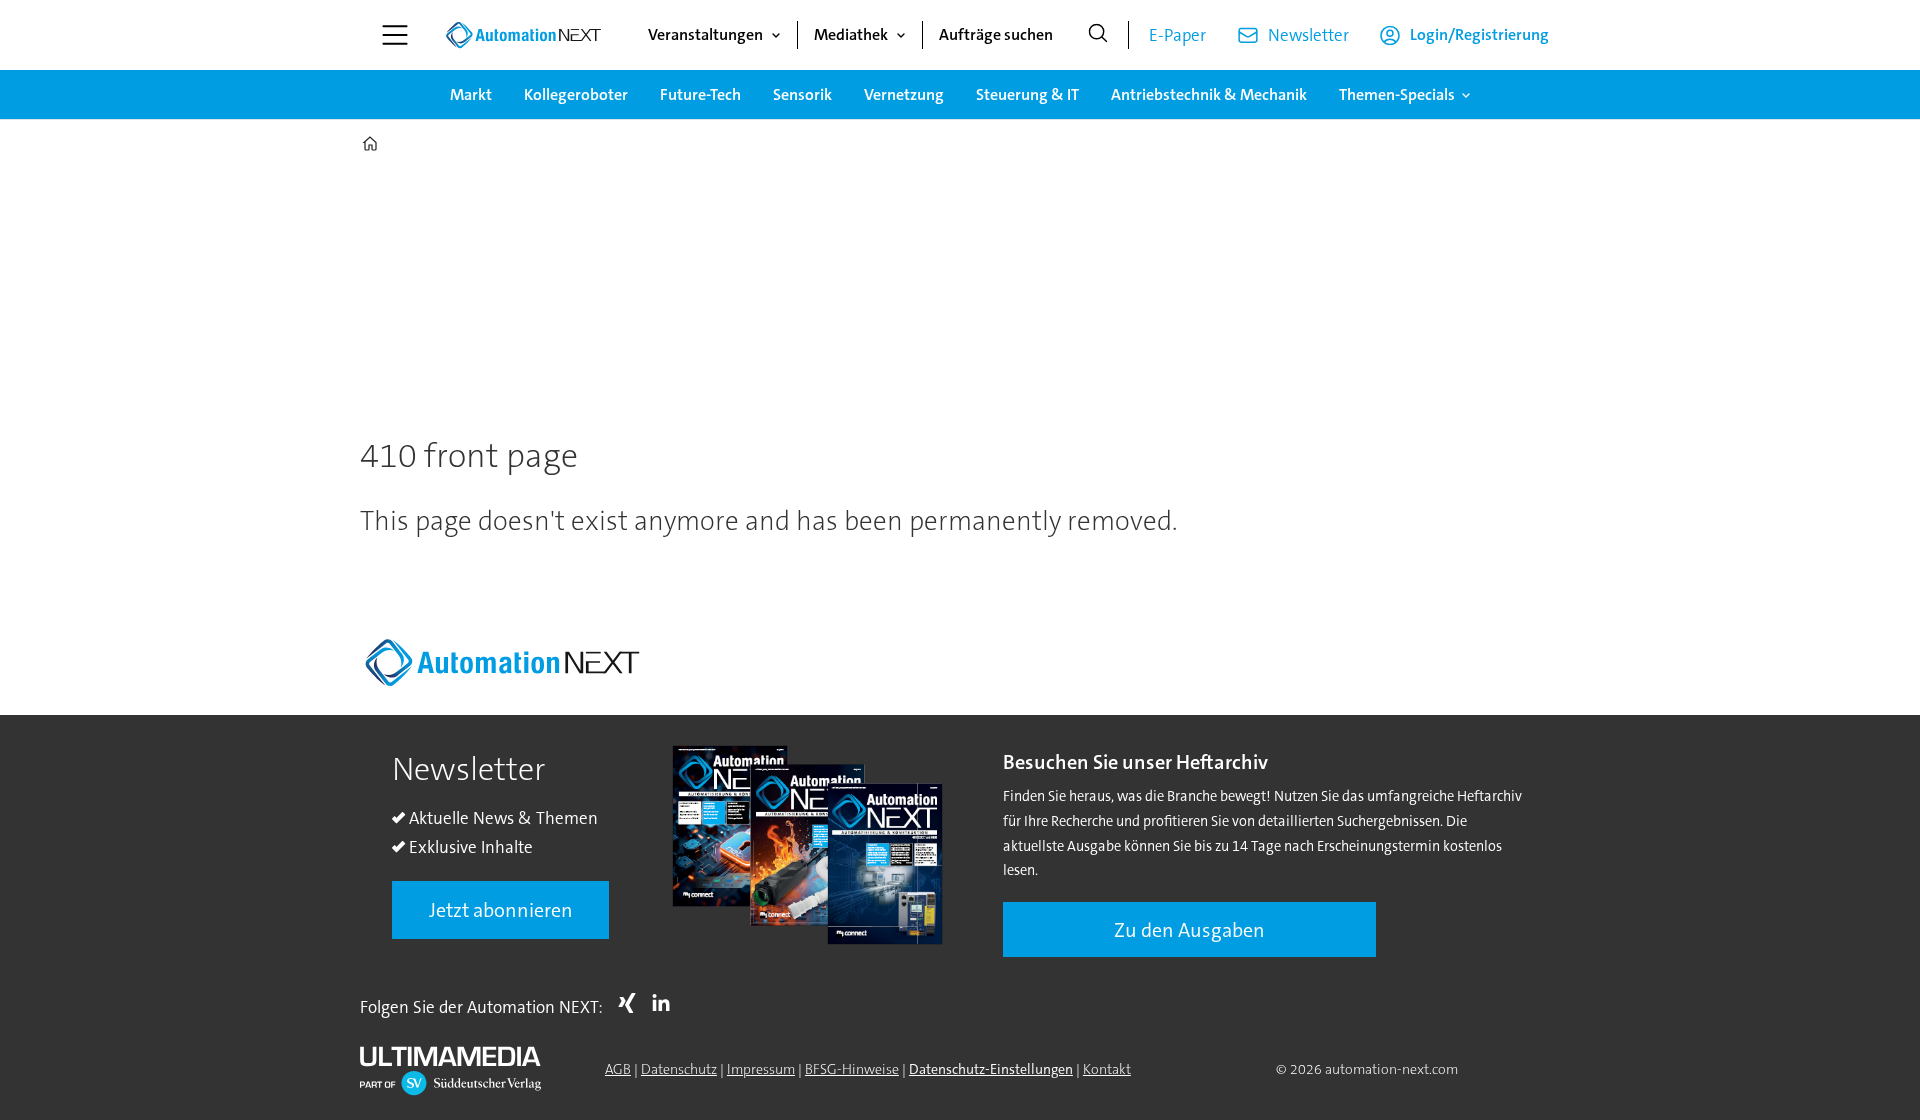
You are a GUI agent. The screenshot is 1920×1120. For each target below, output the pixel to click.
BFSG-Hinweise (852, 1069)
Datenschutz (679, 1069)
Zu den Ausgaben (1189, 930)
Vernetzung (904, 94)
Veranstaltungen (705, 34)
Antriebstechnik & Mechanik (1209, 94)
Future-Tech (700, 94)
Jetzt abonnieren (501, 910)
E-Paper (1177, 35)
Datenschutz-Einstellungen (991, 1069)
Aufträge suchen (996, 34)
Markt (471, 94)
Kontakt (1107, 1069)
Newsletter (1308, 35)
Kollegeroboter (576, 94)
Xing (632, 1003)
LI (666, 1003)
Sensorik (802, 94)
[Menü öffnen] (395, 35)
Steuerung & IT (1027, 94)
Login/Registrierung (1479, 34)
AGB (618, 1069)
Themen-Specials (1397, 94)
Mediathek (851, 34)
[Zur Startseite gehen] (523, 35)
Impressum (761, 1069)
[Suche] (1098, 35)
